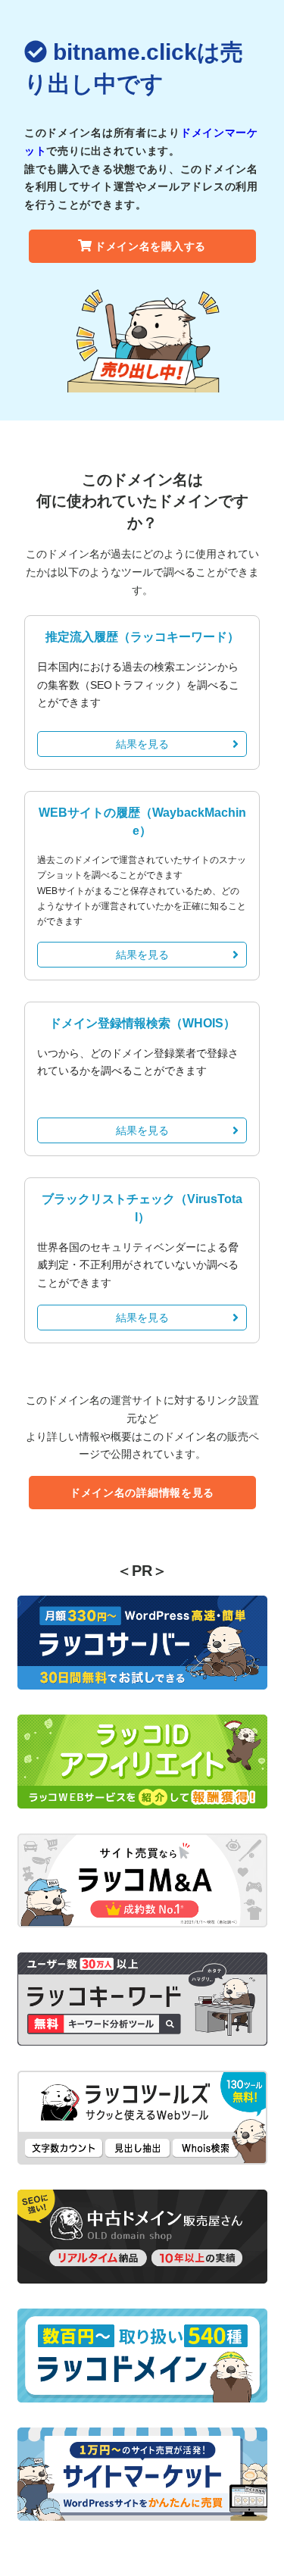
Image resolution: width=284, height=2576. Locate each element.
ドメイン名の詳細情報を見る (142, 1493)
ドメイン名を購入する (150, 246)
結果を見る (142, 744)
